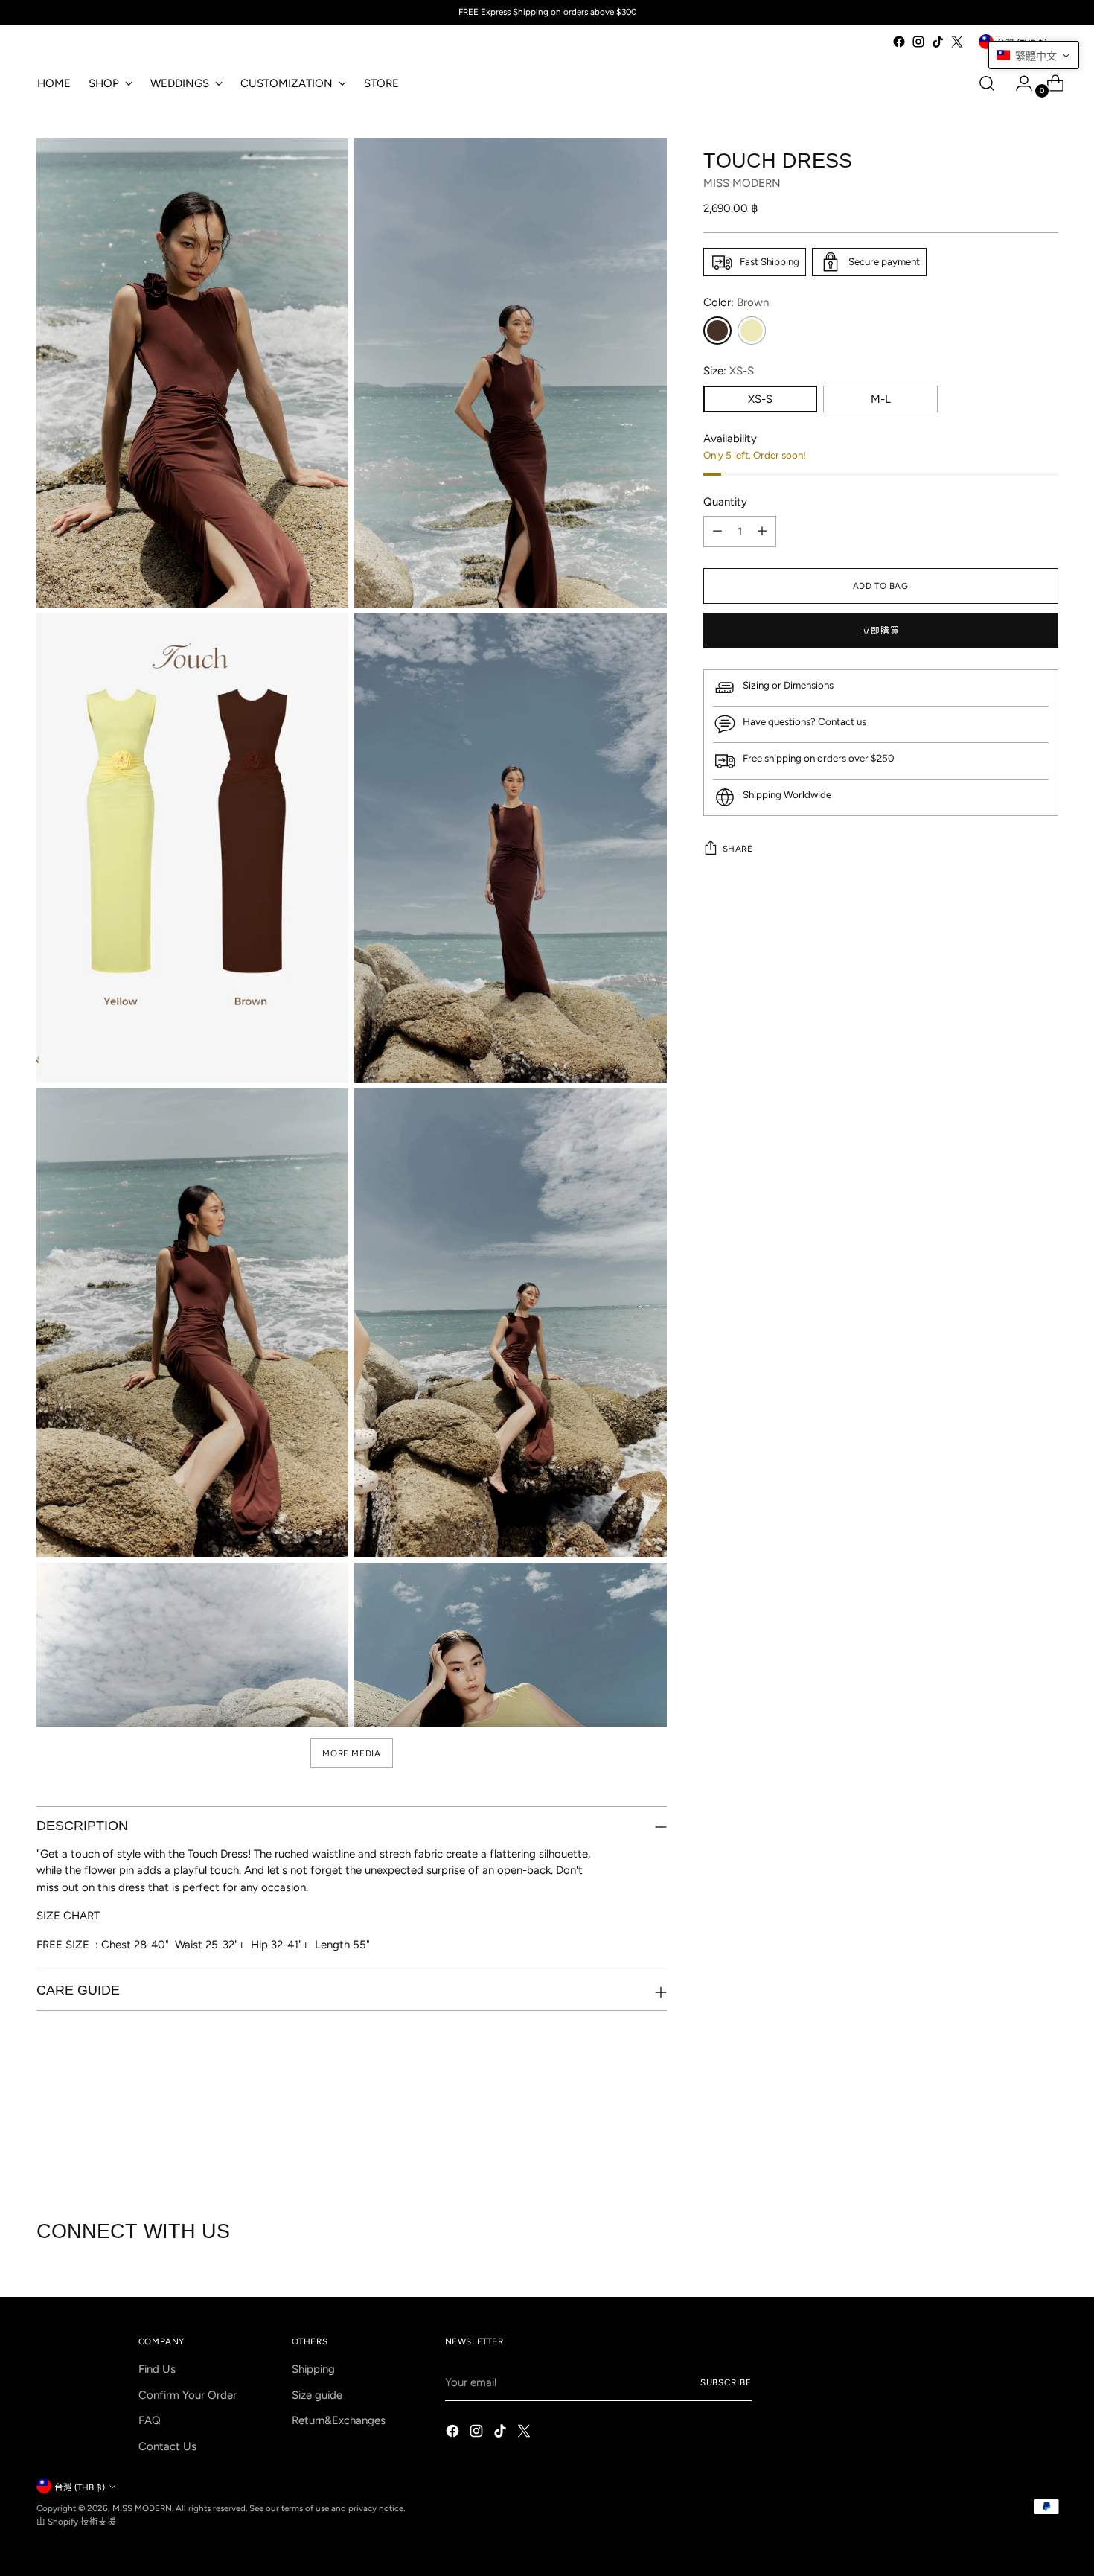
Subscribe (726, 2382)
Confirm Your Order (188, 2395)
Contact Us (167, 2446)
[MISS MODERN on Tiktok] (938, 42)
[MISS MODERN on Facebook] (899, 42)
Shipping (313, 2369)
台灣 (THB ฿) (80, 2487)
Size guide (317, 2395)
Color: (736, 302)
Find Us (157, 2369)
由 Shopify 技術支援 (76, 2522)
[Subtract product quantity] (717, 532)
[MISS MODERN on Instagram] (918, 42)
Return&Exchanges (339, 2420)
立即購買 (880, 631)
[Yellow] (752, 331)
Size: (729, 371)
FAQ (150, 2420)
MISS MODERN (742, 184)
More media (351, 1753)
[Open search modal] (987, 83)
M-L (881, 399)
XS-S (760, 399)
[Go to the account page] (1018, 83)
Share (738, 849)
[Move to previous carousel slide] (1011, 2140)
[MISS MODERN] (81, 45)
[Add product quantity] (762, 532)
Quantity (725, 502)
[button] (1034, 55)
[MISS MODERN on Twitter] (957, 42)
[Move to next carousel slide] (1046, 2140)
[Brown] (717, 331)
